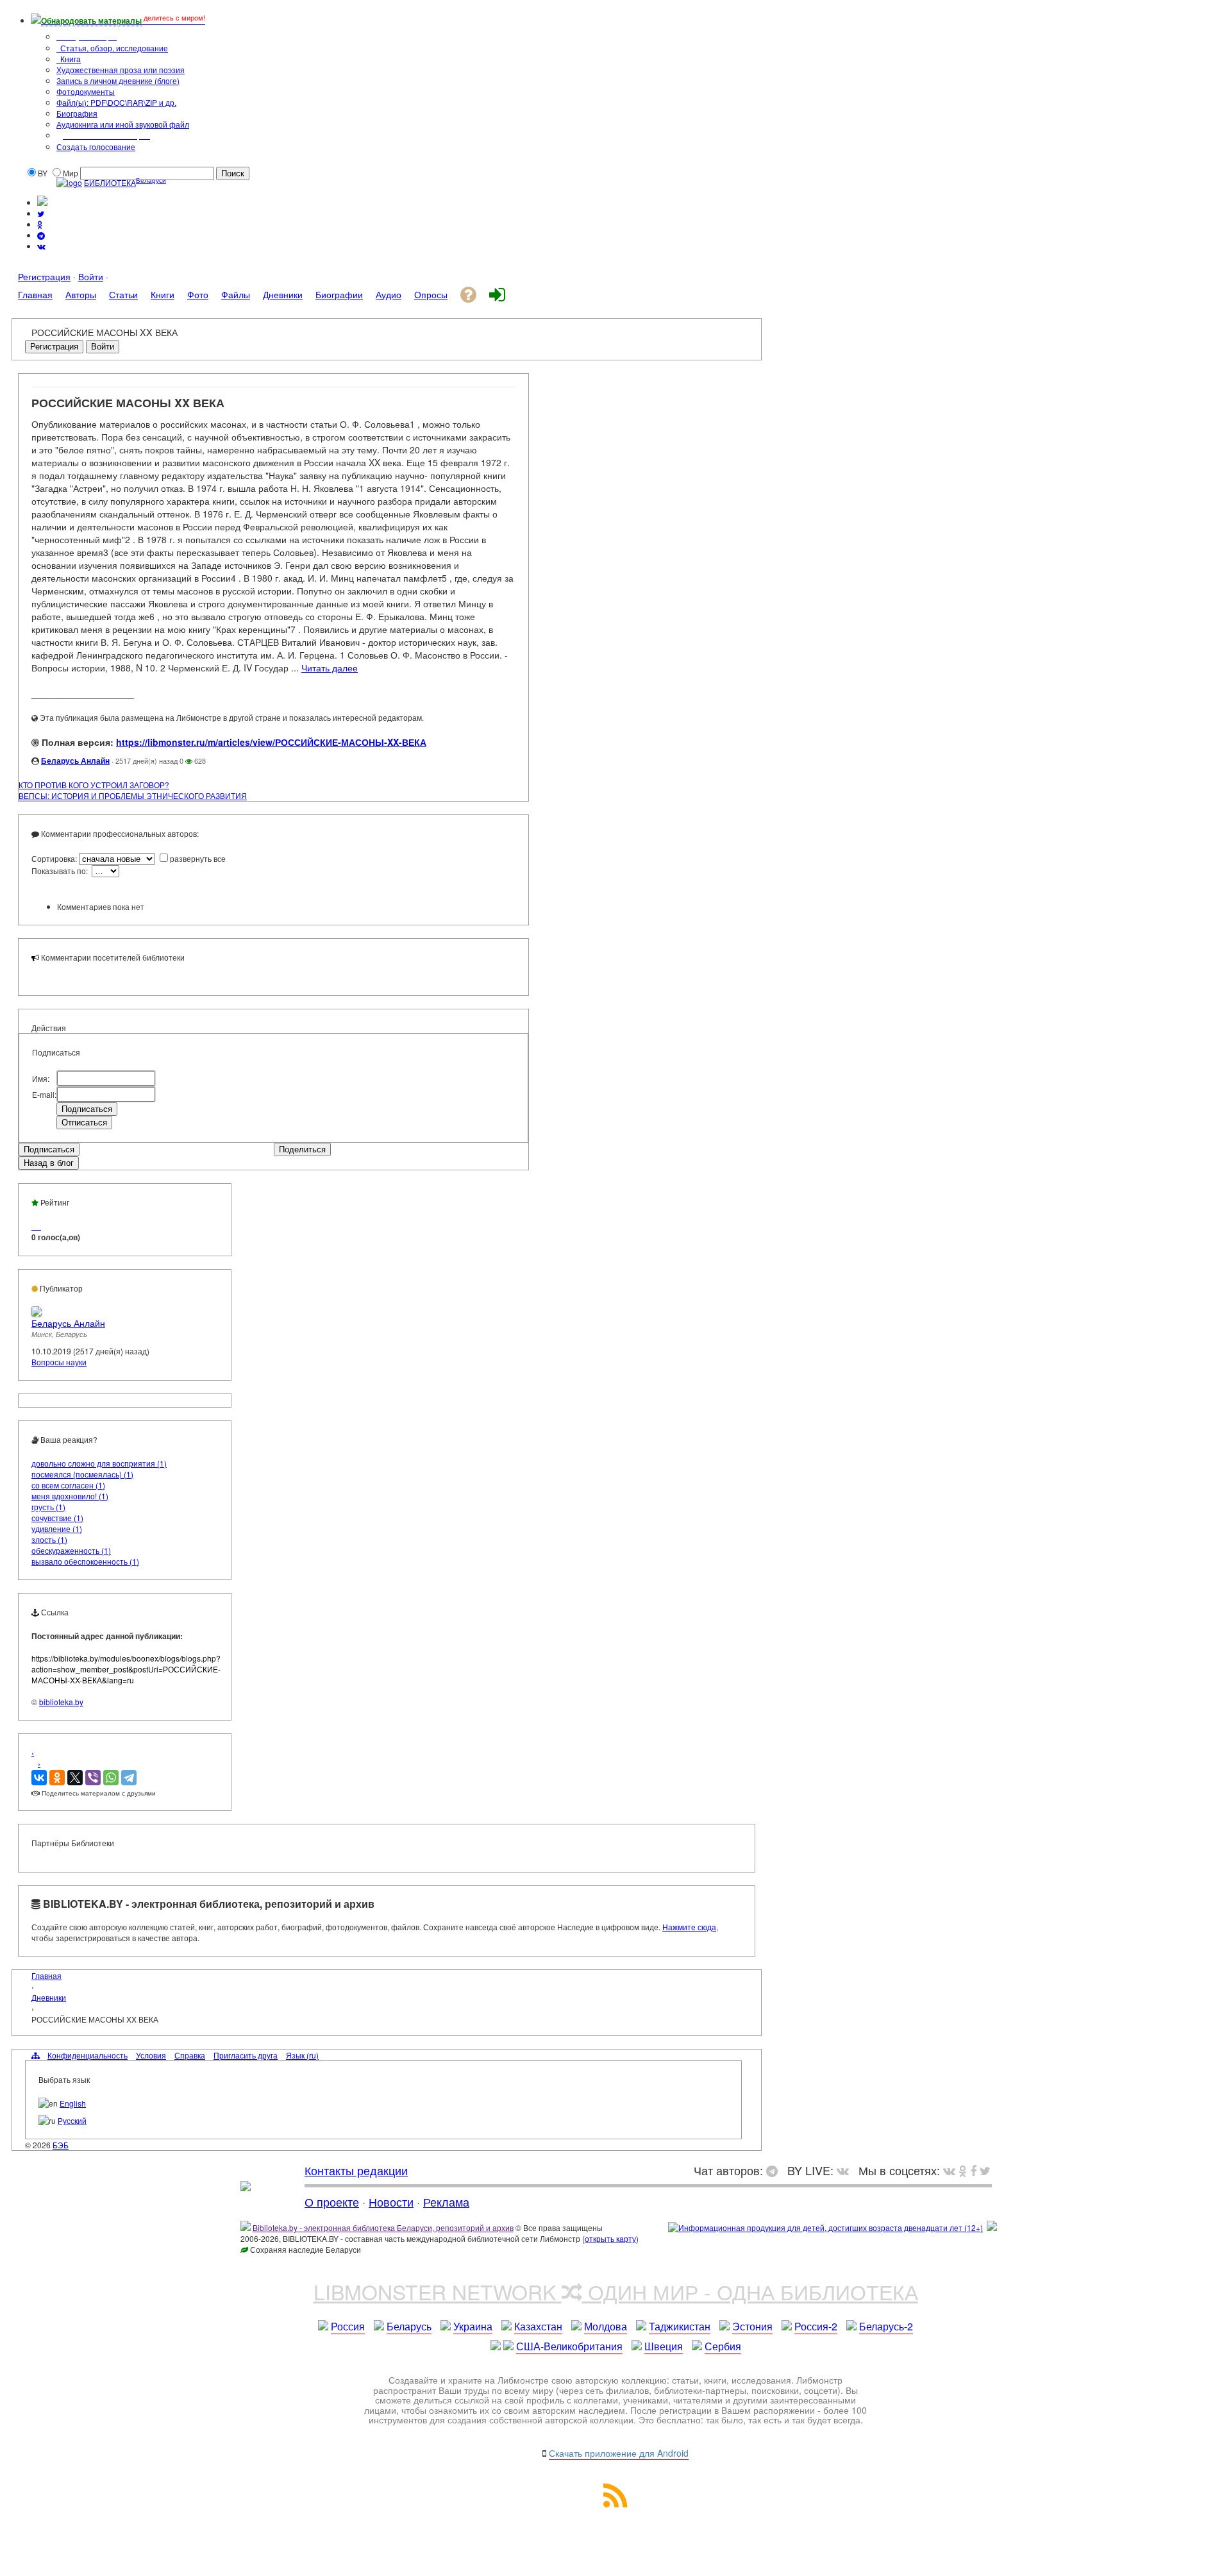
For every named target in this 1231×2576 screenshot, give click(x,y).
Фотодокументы (86, 91)
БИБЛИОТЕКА (110, 182)
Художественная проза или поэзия (121, 70)
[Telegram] (129, 1778)
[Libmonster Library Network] (992, 2227)
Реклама (446, 2201)
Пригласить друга (246, 2055)
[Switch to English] (42, 202)
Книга (70, 59)
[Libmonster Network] (825, 2227)
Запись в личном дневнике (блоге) (118, 80)
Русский (72, 2120)
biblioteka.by (61, 1702)
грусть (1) (48, 1507)
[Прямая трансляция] (846, 2170)
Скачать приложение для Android (619, 2453)
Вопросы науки (59, 1362)
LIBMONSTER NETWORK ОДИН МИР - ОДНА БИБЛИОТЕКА (616, 2291)
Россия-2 (816, 2326)
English (73, 2103)
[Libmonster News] (985, 2170)
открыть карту (610, 2238)
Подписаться (49, 1149)
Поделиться (302, 1149)
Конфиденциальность (88, 2055)
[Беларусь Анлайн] (37, 1313)
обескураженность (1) (71, 1550)
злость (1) (49, 1539)
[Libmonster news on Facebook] (973, 2170)
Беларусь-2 (886, 2326)
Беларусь (409, 2326)
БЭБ (61, 2145)
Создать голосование (96, 147)
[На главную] (246, 2186)
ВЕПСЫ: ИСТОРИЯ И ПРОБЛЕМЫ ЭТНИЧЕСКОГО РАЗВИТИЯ (133, 796)
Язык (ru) (302, 2055)
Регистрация (44, 276)
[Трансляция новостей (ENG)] (41, 213)
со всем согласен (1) (68, 1485)
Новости (391, 2201)
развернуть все (198, 858)
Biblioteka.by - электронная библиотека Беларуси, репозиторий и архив (383, 2227)
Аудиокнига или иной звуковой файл (123, 124)
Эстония (752, 2326)
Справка (190, 2055)
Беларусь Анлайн (75, 761)
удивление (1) (57, 1528)
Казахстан (538, 2326)
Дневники (49, 1997)
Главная (46, 1975)
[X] (75, 1778)
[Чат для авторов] (775, 2170)
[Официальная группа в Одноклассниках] (40, 224)
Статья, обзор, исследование (113, 48)
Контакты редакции (356, 2170)
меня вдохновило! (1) (70, 1496)
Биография (77, 113)
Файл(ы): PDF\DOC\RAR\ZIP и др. (116, 102)
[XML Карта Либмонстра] (615, 2503)
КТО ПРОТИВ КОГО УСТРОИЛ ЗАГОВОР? (94, 785)
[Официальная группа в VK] (41, 246)
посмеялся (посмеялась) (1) (82, 1474)
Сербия (723, 2346)
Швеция (664, 2346)
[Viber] (93, 1778)
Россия (348, 2326)
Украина (473, 2326)
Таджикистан (680, 2326)
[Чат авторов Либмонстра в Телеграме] (41, 235)
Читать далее (330, 668)
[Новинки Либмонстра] (963, 2170)
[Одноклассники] (57, 1778)
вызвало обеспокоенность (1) (85, 1561)
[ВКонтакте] (39, 1778)
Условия (151, 2055)
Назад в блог (49, 1163)
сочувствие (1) (57, 1518)
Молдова (606, 2326)
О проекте (332, 2201)
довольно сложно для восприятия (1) (99, 1463)
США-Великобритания (569, 2346)
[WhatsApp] (111, 1778)
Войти (91, 276)
